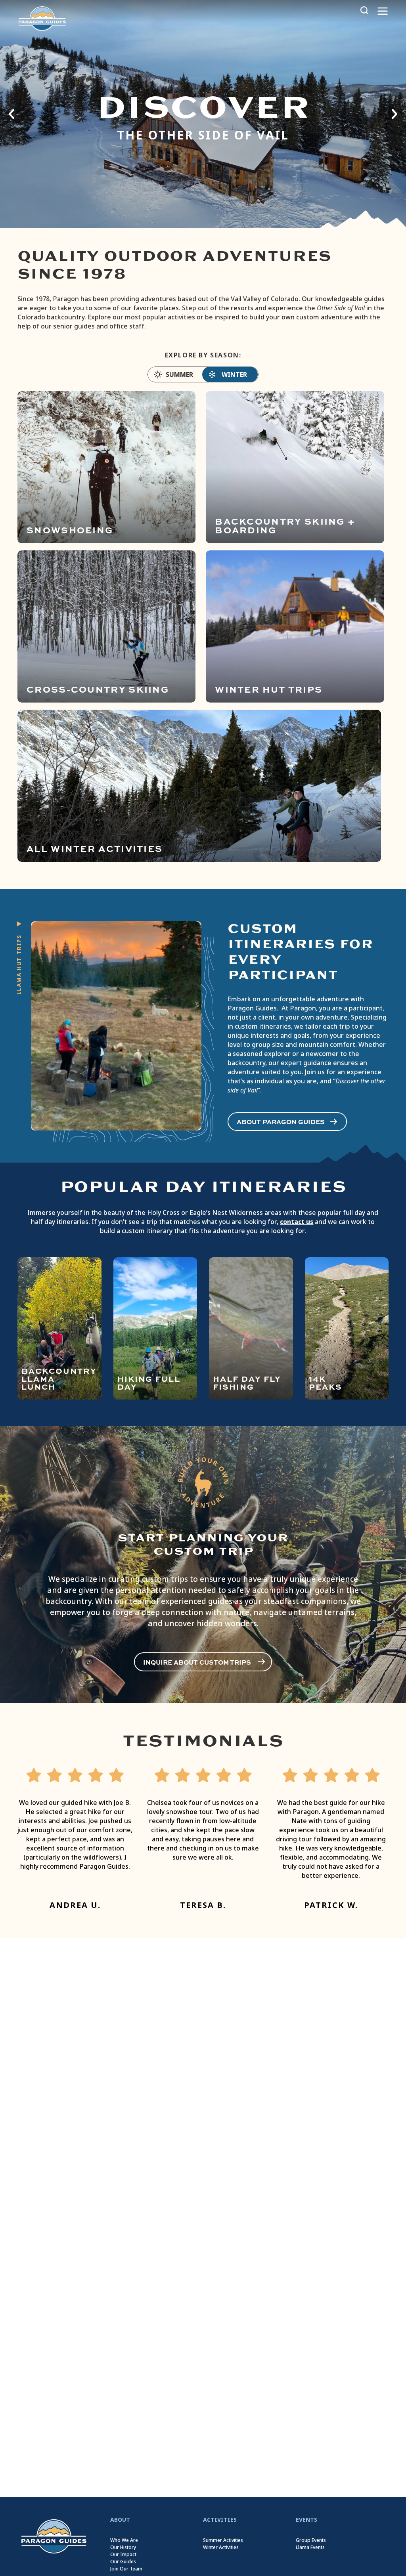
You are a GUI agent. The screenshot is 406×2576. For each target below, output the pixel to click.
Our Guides (123, 2562)
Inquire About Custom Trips (197, 1662)
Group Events (311, 2540)
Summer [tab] (179, 375)
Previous (12, 114)
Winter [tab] (234, 375)
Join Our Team (126, 2569)
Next (394, 114)
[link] (54, 2536)
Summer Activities (223, 2540)
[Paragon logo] (42, 18)
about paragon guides (281, 1122)
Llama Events (310, 2547)
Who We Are (124, 2540)
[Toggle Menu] (383, 11)
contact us (297, 1222)
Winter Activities (221, 2547)
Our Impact (123, 2555)
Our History (123, 2547)
